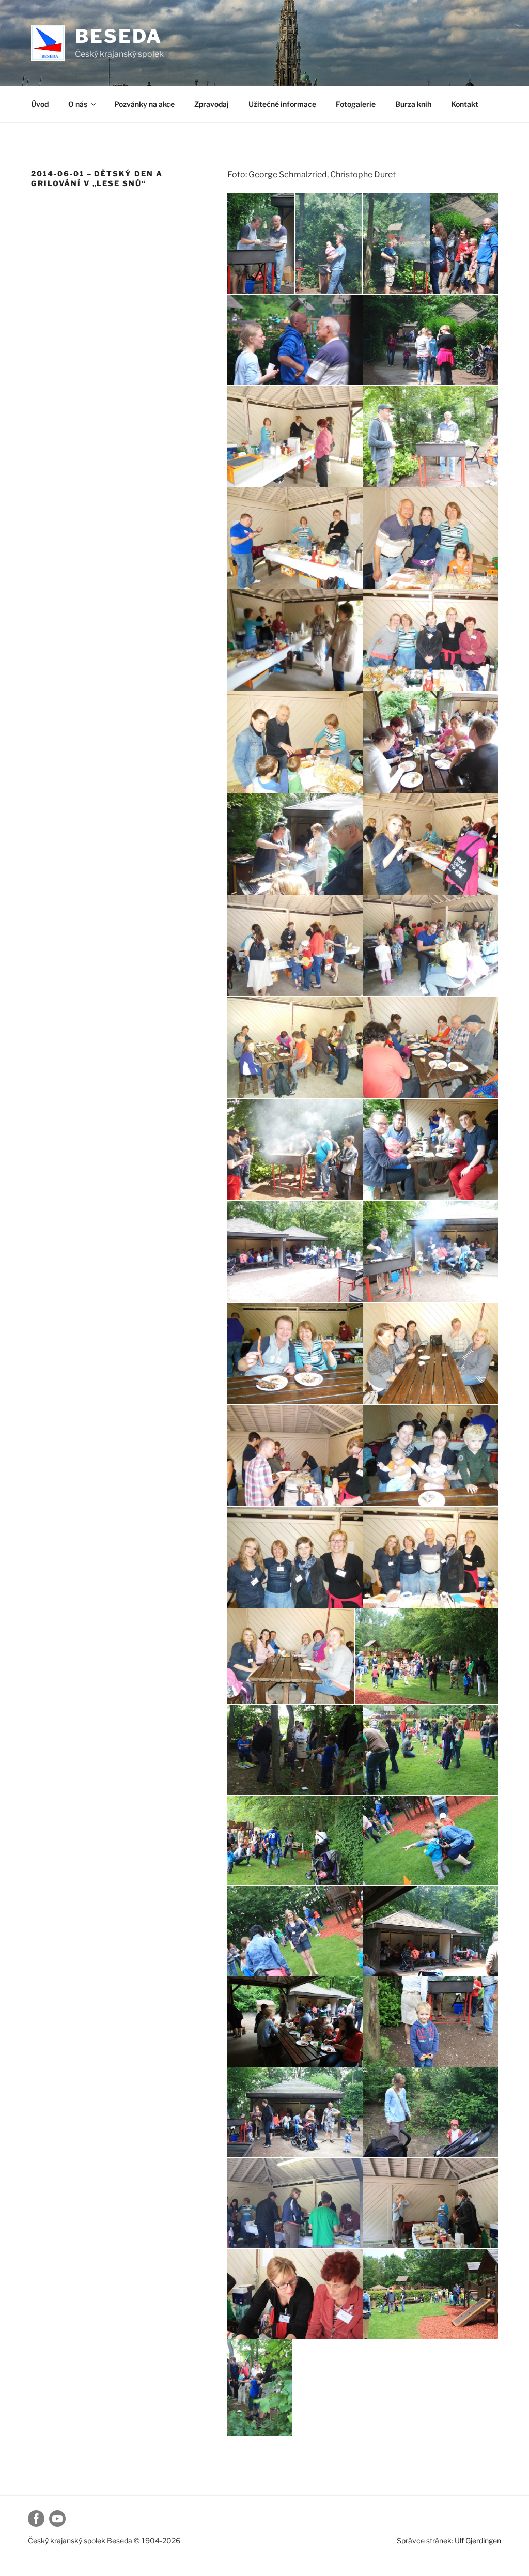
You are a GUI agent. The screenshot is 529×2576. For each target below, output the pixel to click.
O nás (78, 104)
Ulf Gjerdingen (478, 2541)
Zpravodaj (212, 104)
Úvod (40, 104)
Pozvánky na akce (144, 104)
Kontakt (465, 104)
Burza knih (413, 104)
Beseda (119, 36)
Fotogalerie (356, 104)
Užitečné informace (282, 104)
